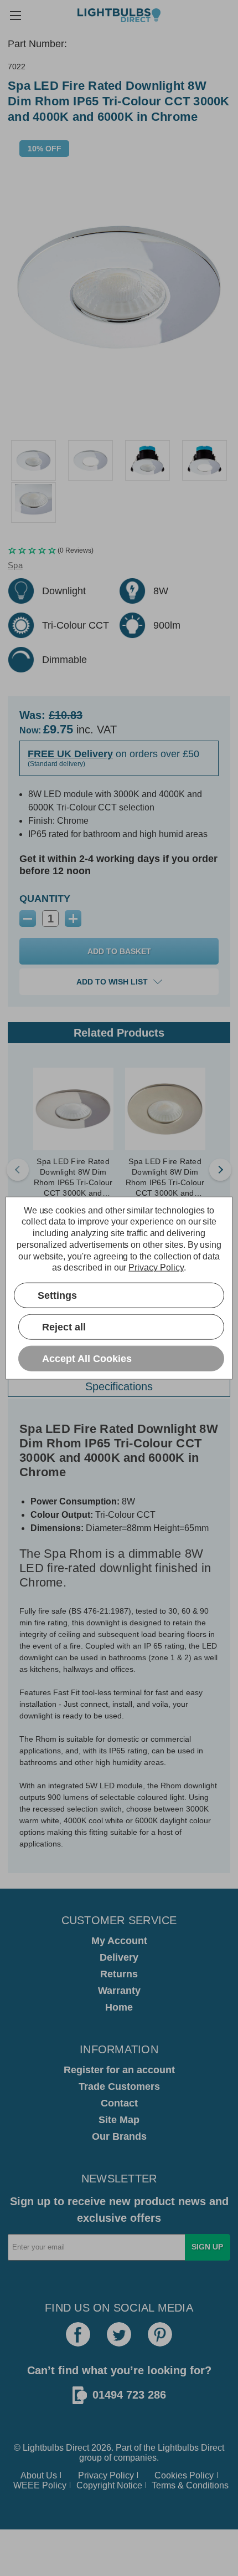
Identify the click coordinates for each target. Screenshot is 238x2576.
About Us (39, 2475)
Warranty (119, 1991)
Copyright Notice (109, 2485)
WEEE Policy (40, 2485)
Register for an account (119, 2070)
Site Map (119, 2120)
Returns (119, 1974)
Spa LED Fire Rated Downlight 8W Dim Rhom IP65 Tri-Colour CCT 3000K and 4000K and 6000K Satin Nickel (165, 1178)
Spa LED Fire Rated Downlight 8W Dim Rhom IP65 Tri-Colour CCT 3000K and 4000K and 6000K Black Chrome (73, 1178)
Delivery (119, 1957)
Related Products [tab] (119, 1033)
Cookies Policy (184, 2475)
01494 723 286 (129, 2395)
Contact (119, 2103)
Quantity (45, 899)
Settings (57, 1295)
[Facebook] (78, 2334)
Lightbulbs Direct (191, 2448)
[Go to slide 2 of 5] (220, 1170)
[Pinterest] (160, 2334)
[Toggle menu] (15, 15)
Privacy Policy (106, 2475)
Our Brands (119, 2136)
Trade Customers (119, 2087)
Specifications (119, 1386)
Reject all (64, 1327)
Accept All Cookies (87, 1358)
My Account (119, 1941)
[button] (119, 551)
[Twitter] (119, 2334)
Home (119, 2007)
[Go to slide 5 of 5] (18, 1170)
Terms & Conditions (190, 2485)
